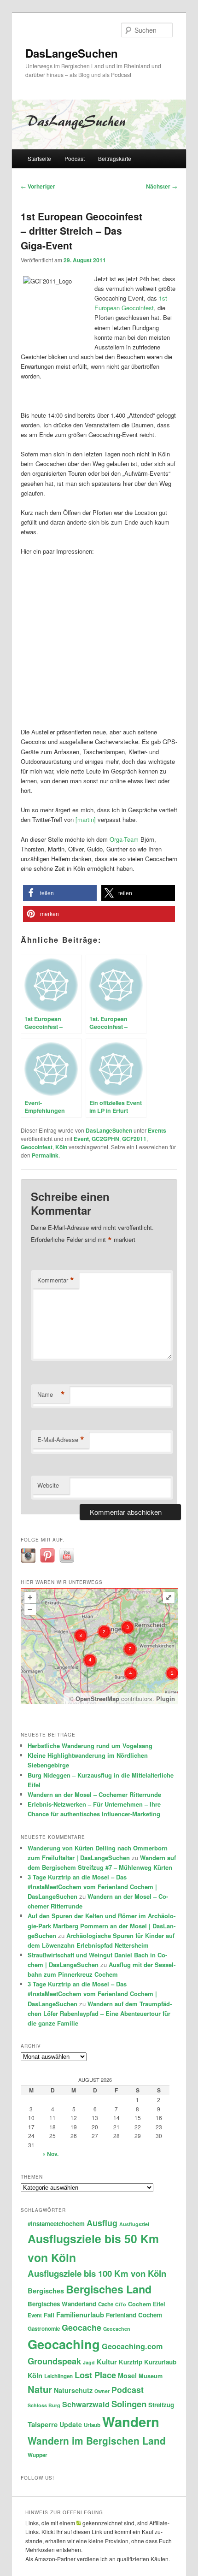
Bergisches (46, 2291)
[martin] (86, 819)
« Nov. (50, 2154)
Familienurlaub (80, 2315)
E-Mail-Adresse (61, 1440)
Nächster (162, 186)
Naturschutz (73, 2390)
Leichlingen (58, 2376)
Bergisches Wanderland (62, 2304)
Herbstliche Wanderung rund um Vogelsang (90, 1746)
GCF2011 (134, 1139)
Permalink (45, 1155)
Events (157, 1130)
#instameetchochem (56, 2224)
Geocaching (64, 2344)
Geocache (82, 2327)
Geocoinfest (37, 1147)
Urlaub (92, 2425)
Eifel (159, 2304)
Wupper (38, 2455)
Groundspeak (54, 2361)
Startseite (39, 158)
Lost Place (95, 2375)
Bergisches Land (109, 2289)
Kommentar (56, 1280)
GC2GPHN (105, 1139)
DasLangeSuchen (72, 53)
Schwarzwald (86, 2404)
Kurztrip (131, 2362)
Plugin (165, 1699)
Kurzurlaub (160, 2362)
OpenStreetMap (97, 1699)
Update (71, 2424)
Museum (151, 2376)
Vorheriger (38, 186)
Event (81, 1139)
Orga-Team (125, 839)
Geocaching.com (132, 2346)
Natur (40, 2389)
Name (51, 1394)
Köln (61, 1147)
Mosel (127, 2375)
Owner (102, 2391)
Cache (106, 2304)
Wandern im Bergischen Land (97, 2440)
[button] (60, 893)
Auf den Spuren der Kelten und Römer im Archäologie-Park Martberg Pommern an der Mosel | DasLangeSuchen (102, 1925)
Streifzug (161, 2405)
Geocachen (117, 2329)
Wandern (131, 2422)
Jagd (89, 2362)
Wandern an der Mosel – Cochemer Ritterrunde (94, 1794)
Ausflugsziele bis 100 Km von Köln (97, 2273)
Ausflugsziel (134, 2224)
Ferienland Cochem (134, 2315)
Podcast (75, 158)
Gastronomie (44, 2329)
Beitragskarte (115, 158)
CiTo (121, 2304)
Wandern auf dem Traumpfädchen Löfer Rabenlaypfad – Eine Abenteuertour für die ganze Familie (100, 2013)
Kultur (107, 2362)
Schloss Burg (44, 2405)
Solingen (129, 2404)
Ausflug (102, 2223)
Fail (49, 2315)
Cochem (140, 2304)
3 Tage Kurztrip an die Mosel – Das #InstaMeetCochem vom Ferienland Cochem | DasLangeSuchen (92, 1887)
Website (48, 1485)
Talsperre (43, 2424)
